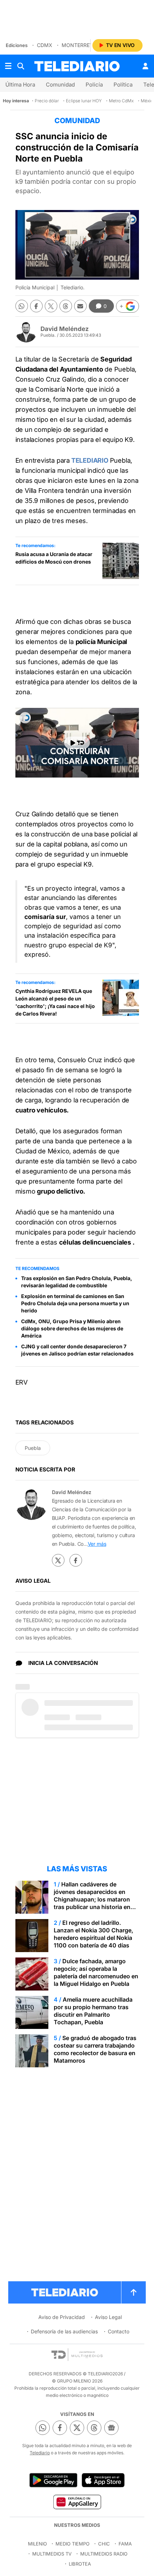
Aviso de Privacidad (62, 2317)
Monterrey (77, 45)
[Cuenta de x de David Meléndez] (58, 1560)
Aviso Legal (108, 2317)
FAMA (125, 2544)
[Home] (77, 66)
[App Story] (103, 2480)
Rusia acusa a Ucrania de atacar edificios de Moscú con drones (54, 558)
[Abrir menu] (8, 66)
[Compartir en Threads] (66, 306)
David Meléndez (65, 329)
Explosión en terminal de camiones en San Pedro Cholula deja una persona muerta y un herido (75, 1303)
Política (123, 85)
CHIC (104, 2544)
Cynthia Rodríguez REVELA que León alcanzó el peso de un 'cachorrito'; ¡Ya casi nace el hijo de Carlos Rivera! (55, 1002)
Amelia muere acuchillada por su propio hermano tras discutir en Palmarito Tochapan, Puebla (93, 2011)
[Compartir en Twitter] (51, 306)
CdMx (45, 45)
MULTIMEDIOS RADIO (104, 2554)
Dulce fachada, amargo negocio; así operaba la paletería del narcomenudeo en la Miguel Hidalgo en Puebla (96, 1972)
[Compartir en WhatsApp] (22, 306)
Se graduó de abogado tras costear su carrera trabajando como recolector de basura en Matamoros (95, 2049)
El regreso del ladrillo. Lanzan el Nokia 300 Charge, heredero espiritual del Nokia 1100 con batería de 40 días (93, 1934)
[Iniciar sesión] (145, 66)
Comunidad (60, 85)
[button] (127, 306)
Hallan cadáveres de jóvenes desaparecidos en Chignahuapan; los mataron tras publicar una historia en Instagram (92, 1899)
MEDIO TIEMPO (73, 2544)
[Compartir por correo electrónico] (80, 306)
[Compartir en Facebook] (36, 306)
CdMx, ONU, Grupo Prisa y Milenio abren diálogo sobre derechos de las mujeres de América (72, 1328)
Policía (94, 85)
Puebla (33, 1448)
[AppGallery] (77, 2502)
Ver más (97, 1544)
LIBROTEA (80, 2564)
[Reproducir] (77, 743)
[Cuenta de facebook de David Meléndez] (76, 1560)
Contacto (119, 2331)
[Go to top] (134, 2292)
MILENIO (37, 2544)
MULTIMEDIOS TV (52, 2554)
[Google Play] (53, 2480)
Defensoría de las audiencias (64, 2331)
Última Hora (20, 85)
